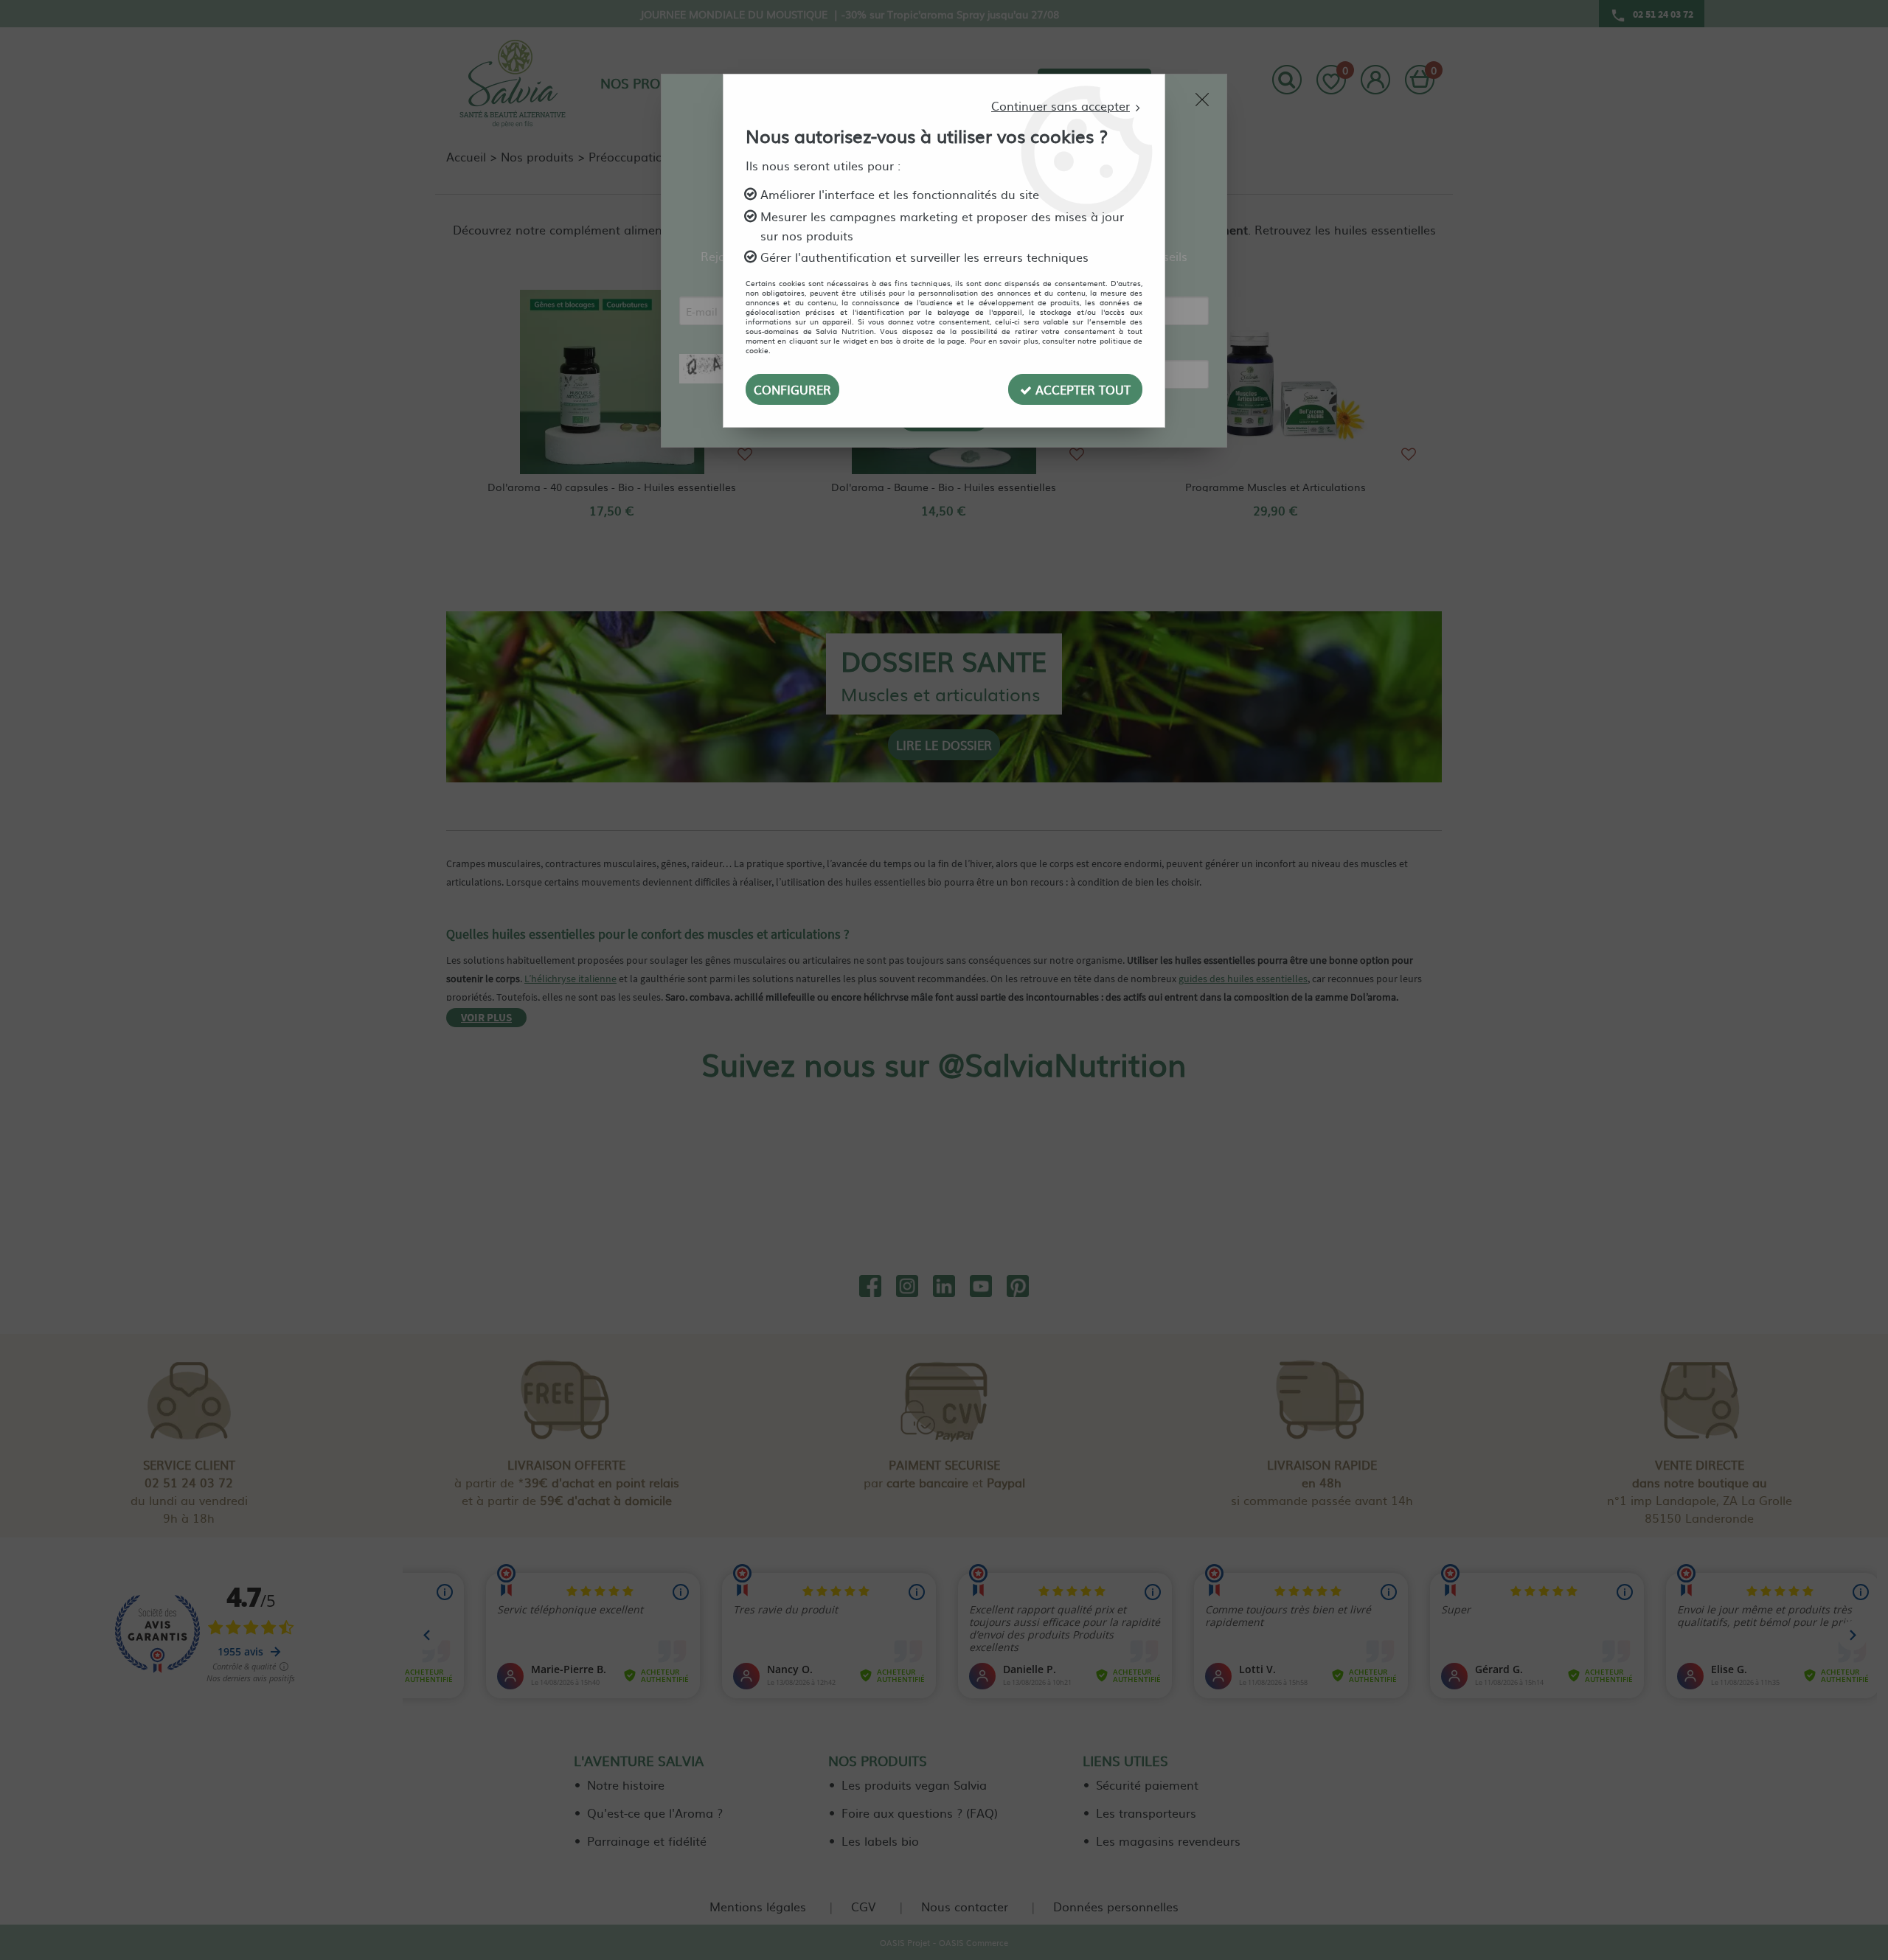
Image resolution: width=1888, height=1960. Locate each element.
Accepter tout (1081, 389)
